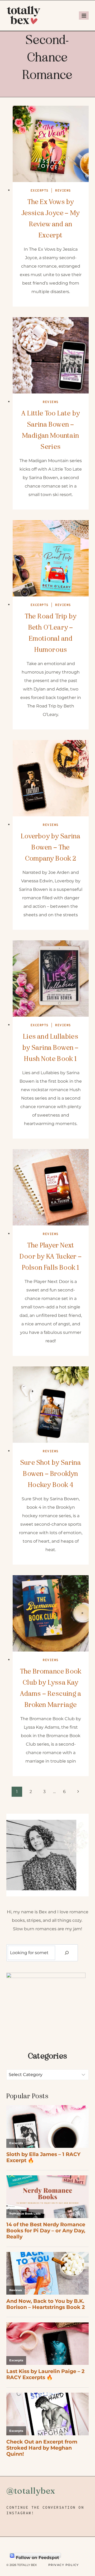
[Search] (67, 1953)
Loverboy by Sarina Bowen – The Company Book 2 (51, 847)
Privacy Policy (64, 2565)
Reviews (63, 191)
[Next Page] (78, 1792)
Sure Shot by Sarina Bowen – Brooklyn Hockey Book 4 (51, 1474)
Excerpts (40, 191)
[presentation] (51, 144)
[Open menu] (84, 16)
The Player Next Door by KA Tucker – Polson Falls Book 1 (51, 1256)
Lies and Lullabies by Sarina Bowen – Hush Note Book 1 (51, 1048)
